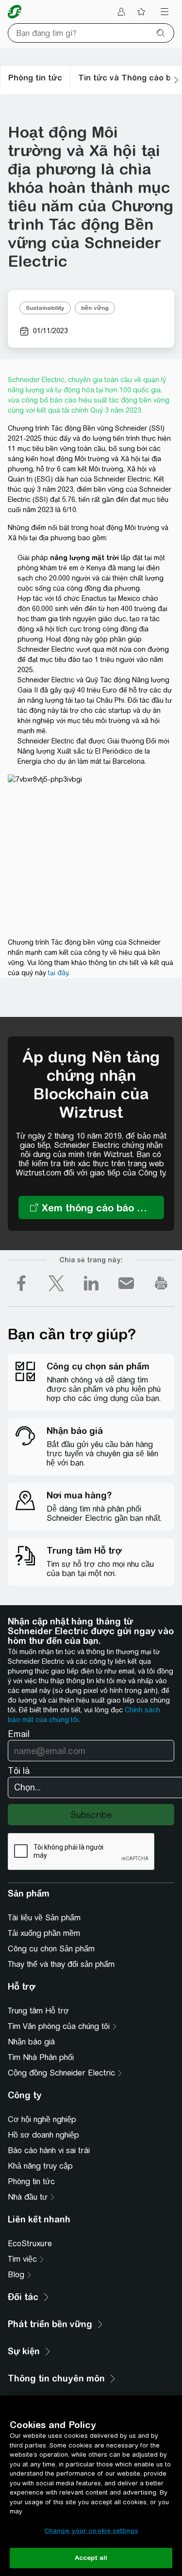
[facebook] (21, 1283)
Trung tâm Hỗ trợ (38, 2011)
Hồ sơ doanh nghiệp (43, 2135)
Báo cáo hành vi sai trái (49, 2150)
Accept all (91, 2558)
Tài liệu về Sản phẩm (44, 1918)
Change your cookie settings (91, 2531)
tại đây (58, 973)
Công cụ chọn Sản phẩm (51, 1949)
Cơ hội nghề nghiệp (42, 2119)
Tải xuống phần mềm (44, 1933)
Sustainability (45, 308)
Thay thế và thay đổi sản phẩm (61, 1964)
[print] (161, 1283)
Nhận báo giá (31, 2042)
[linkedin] (91, 1283)
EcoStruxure (30, 2244)
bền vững (95, 308)
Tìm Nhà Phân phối (41, 2057)
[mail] (126, 1283)
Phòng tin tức (31, 2182)
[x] (56, 1283)
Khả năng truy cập (40, 2166)
